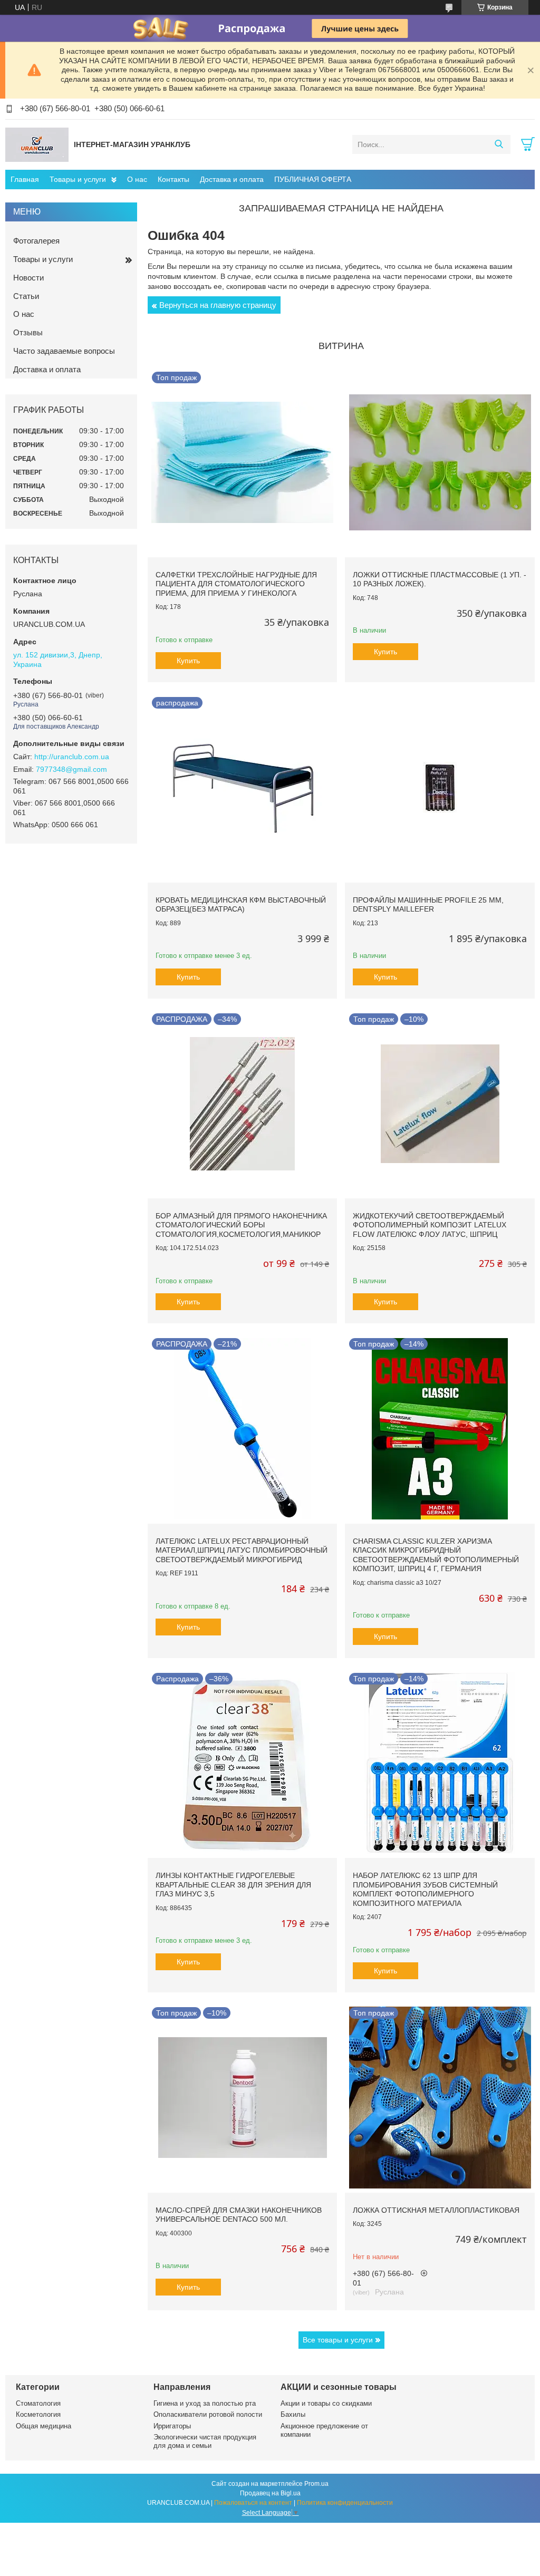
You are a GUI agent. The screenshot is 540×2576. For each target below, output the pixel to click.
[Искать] (499, 144)
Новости (28, 278)
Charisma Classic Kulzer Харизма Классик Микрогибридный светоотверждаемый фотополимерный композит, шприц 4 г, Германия (436, 1555)
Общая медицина (44, 2426)
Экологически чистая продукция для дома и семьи (205, 2441)
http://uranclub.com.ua (72, 757)
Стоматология (38, 2403)
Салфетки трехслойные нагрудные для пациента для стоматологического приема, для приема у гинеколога (236, 584)
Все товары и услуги (338, 2340)
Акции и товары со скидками (326, 2403)
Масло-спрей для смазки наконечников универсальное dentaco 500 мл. (239, 2215)
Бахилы (293, 2414)
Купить (188, 661)
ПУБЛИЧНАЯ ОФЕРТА (313, 179)
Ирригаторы (172, 2426)
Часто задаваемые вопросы (64, 351)
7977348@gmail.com (71, 769)
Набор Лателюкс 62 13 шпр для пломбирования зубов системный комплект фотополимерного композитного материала (425, 1889)
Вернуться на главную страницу (218, 305)
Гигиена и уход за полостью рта (205, 2403)
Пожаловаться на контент (253, 2503)
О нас (137, 179)
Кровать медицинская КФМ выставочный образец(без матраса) (241, 905)
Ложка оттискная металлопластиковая (436, 2210)
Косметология (38, 2414)
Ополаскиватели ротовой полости (208, 2414)
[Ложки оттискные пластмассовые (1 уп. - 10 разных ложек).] (440, 462)
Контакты (173, 179)
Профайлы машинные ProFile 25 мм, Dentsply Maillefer (428, 905)
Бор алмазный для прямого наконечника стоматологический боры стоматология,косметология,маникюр (241, 1225)
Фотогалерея (36, 241)
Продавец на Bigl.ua (270, 2493)
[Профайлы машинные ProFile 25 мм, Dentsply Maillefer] (440, 787)
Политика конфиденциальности (345, 2503)
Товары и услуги (78, 179)
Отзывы (28, 332)
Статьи (26, 296)
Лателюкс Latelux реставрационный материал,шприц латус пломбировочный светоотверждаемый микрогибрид (242, 1550)
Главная (25, 179)
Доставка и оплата (232, 179)
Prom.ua (316, 2484)
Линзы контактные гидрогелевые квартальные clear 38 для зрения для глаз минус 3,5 (233, 1885)
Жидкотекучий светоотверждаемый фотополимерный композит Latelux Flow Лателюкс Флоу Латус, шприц (430, 1225)
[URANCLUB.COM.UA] (37, 144)
